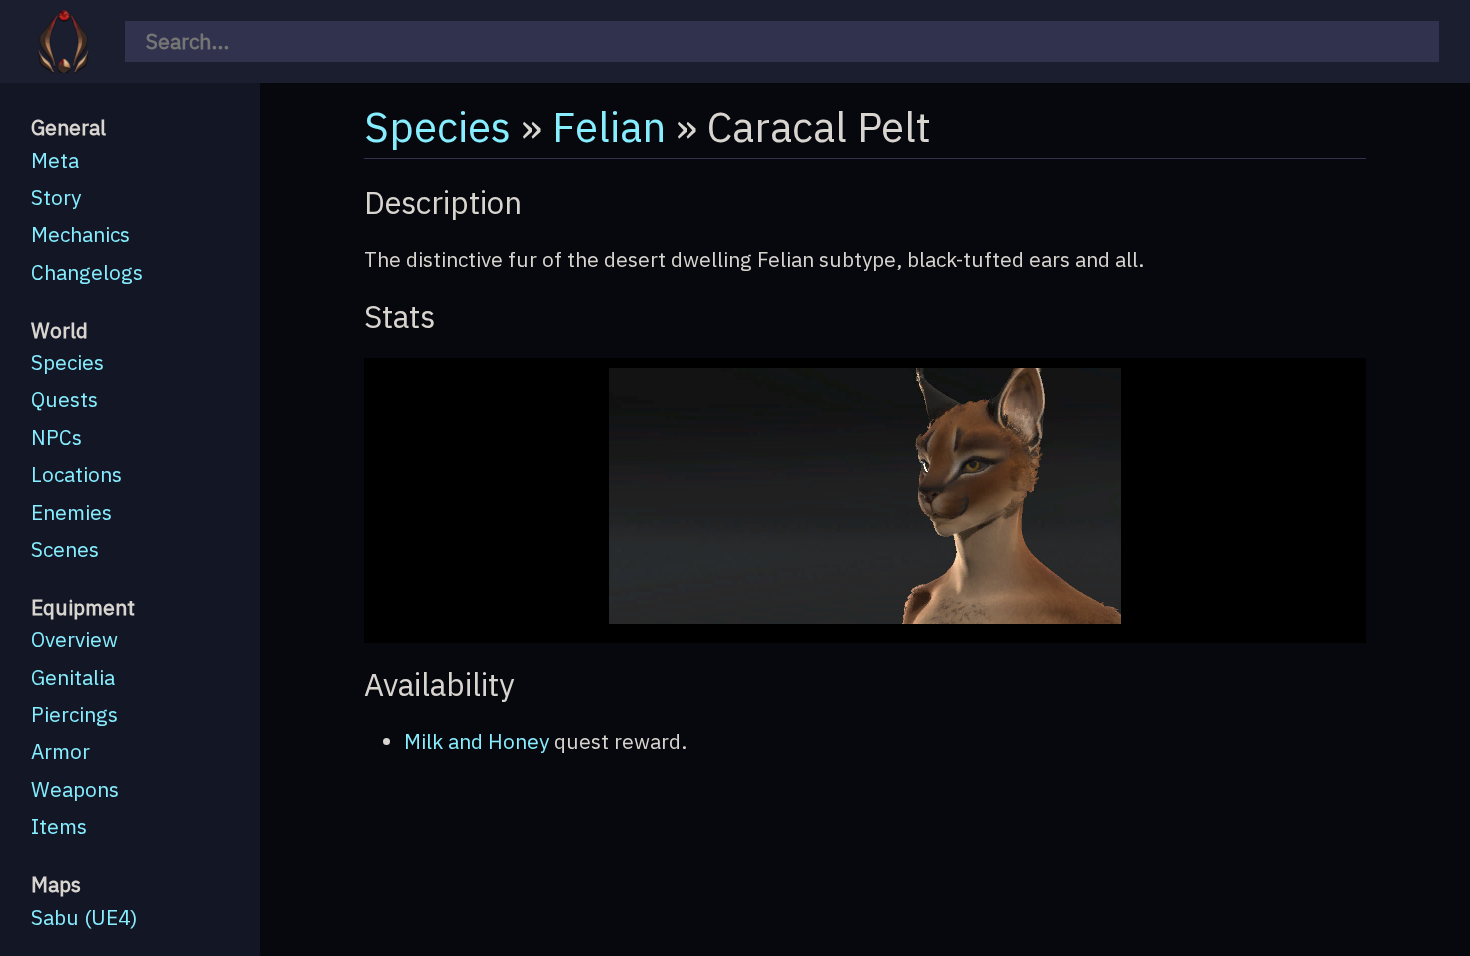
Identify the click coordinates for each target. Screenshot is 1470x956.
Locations (76, 474)
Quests (64, 399)
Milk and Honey (476, 741)
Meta (55, 160)
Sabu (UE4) (84, 917)
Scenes (65, 549)
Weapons (75, 789)
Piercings (74, 714)
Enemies (71, 512)
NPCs (56, 437)
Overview (74, 639)
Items (59, 826)
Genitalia (73, 677)
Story (56, 197)
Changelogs (87, 272)
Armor (60, 751)
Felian (609, 126)
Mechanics (80, 234)
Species (67, 362)
